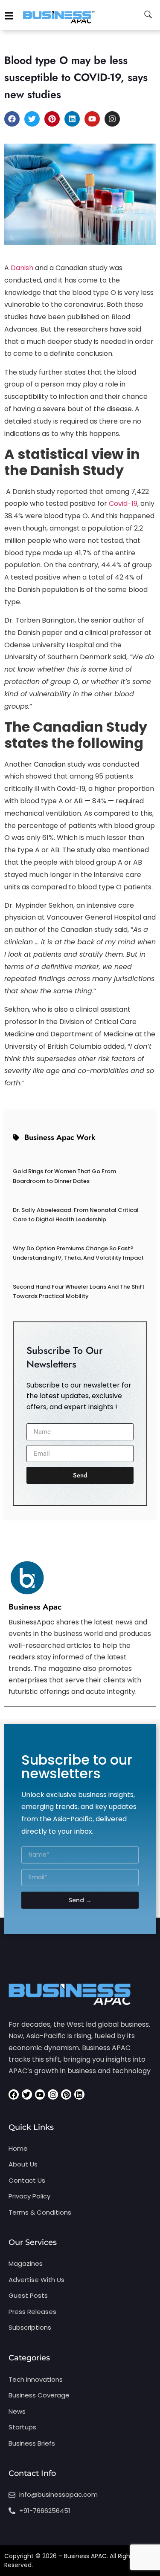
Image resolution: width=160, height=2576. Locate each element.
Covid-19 (123, 503)
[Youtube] (92, 119)
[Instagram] (112, 119)
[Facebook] (12, 119)
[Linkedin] (72, 119)
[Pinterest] (52, 119)
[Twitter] (32, 119)
